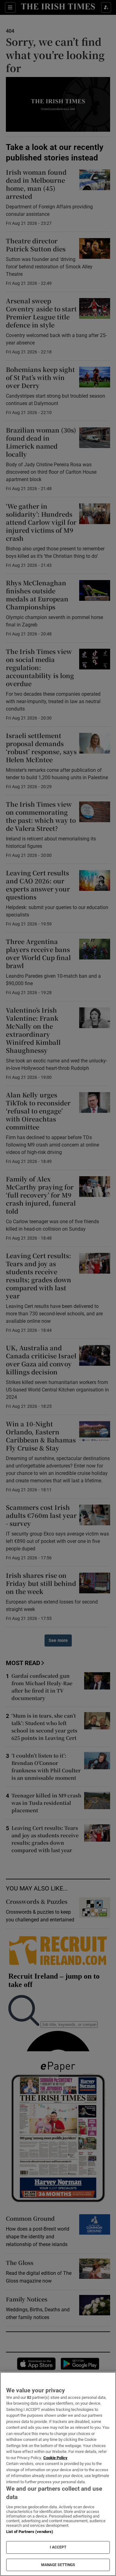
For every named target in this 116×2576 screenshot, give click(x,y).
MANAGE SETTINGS (58, 2565)
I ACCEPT (58, 2547)
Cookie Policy (55, 2458)
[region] (58, 2474)
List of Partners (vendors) (30, 2532)
